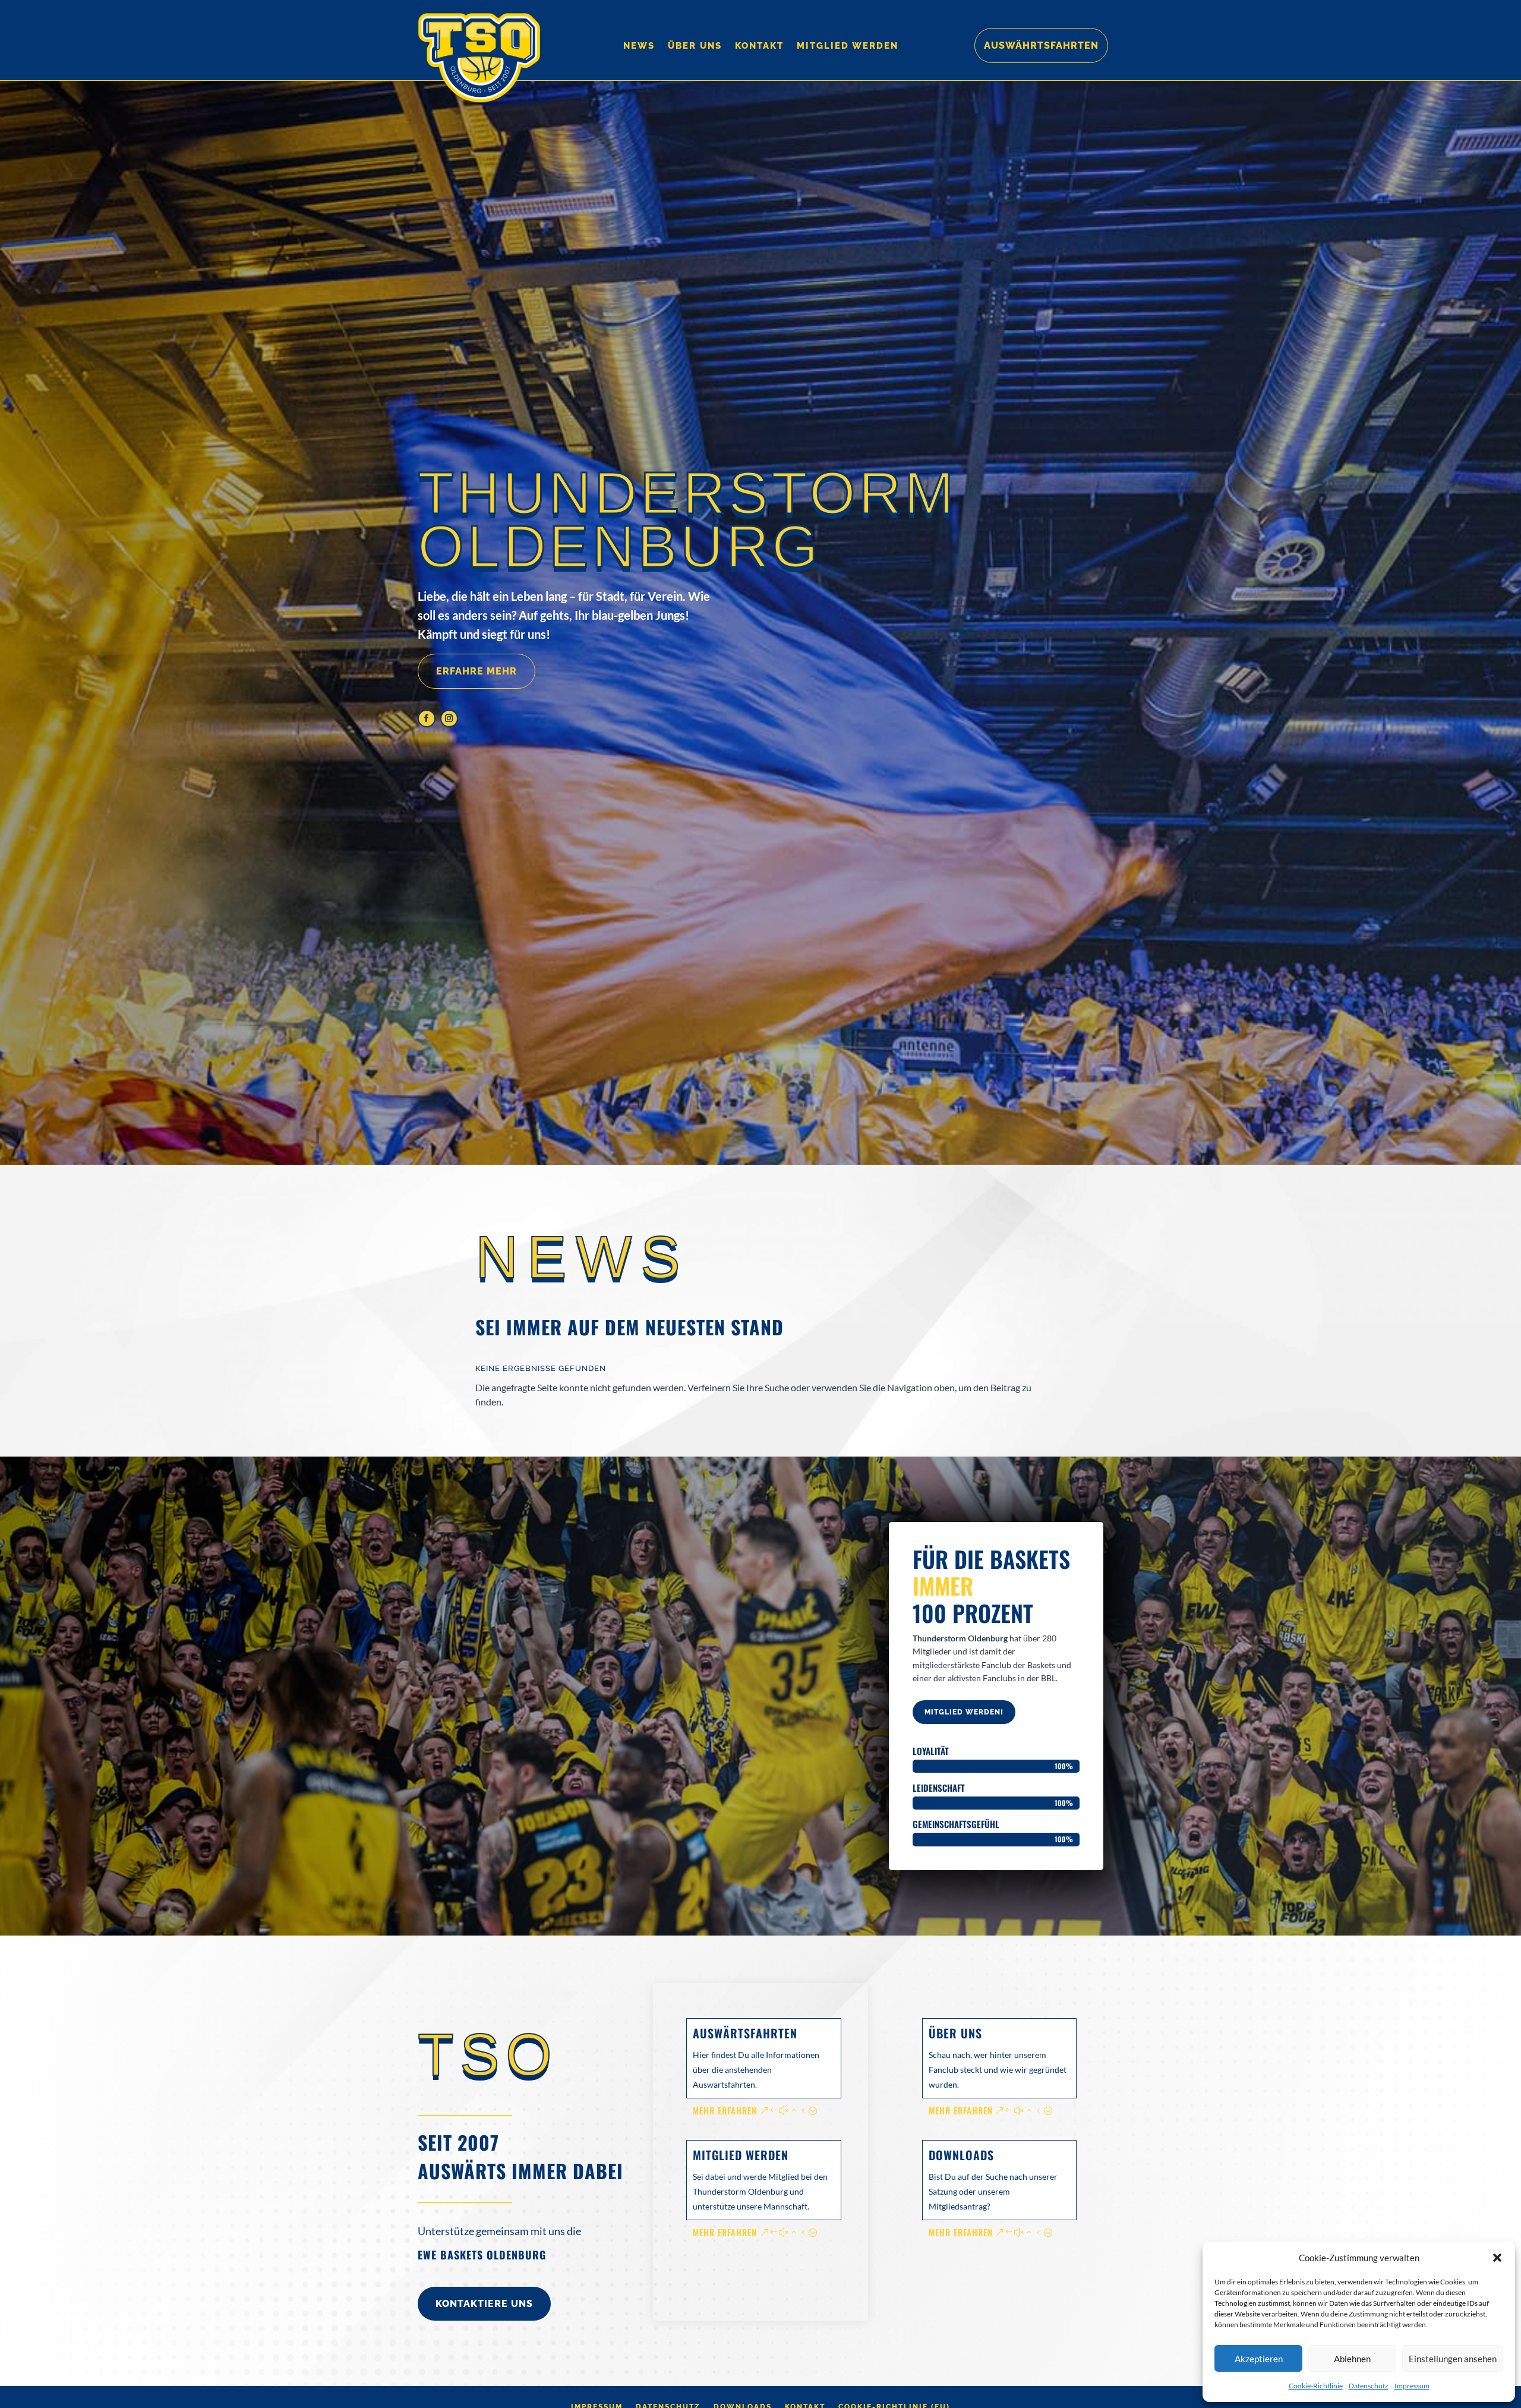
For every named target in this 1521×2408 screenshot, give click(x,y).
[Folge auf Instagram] (449, 718)
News (639, 46)
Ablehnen (1352, 2359)
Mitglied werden (848, 46)
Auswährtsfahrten (1041, 45)
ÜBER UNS (955, 2033)
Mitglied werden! (964, 1712)
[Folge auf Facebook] (427, 718)
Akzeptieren (1259, 2359)
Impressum (1412, 2386)
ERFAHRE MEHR (477, 671)
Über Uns (695, 46)
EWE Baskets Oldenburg (482, 2255)
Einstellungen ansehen (1453, 2359)
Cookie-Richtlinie (1316, 2386)
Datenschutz (1369, 2386)
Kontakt (759, 46)
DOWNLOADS (961, 2155)
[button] (1497, 2258)
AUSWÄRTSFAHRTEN (745, 2033)
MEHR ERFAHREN (725, 2110)
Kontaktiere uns (484, 2304)
